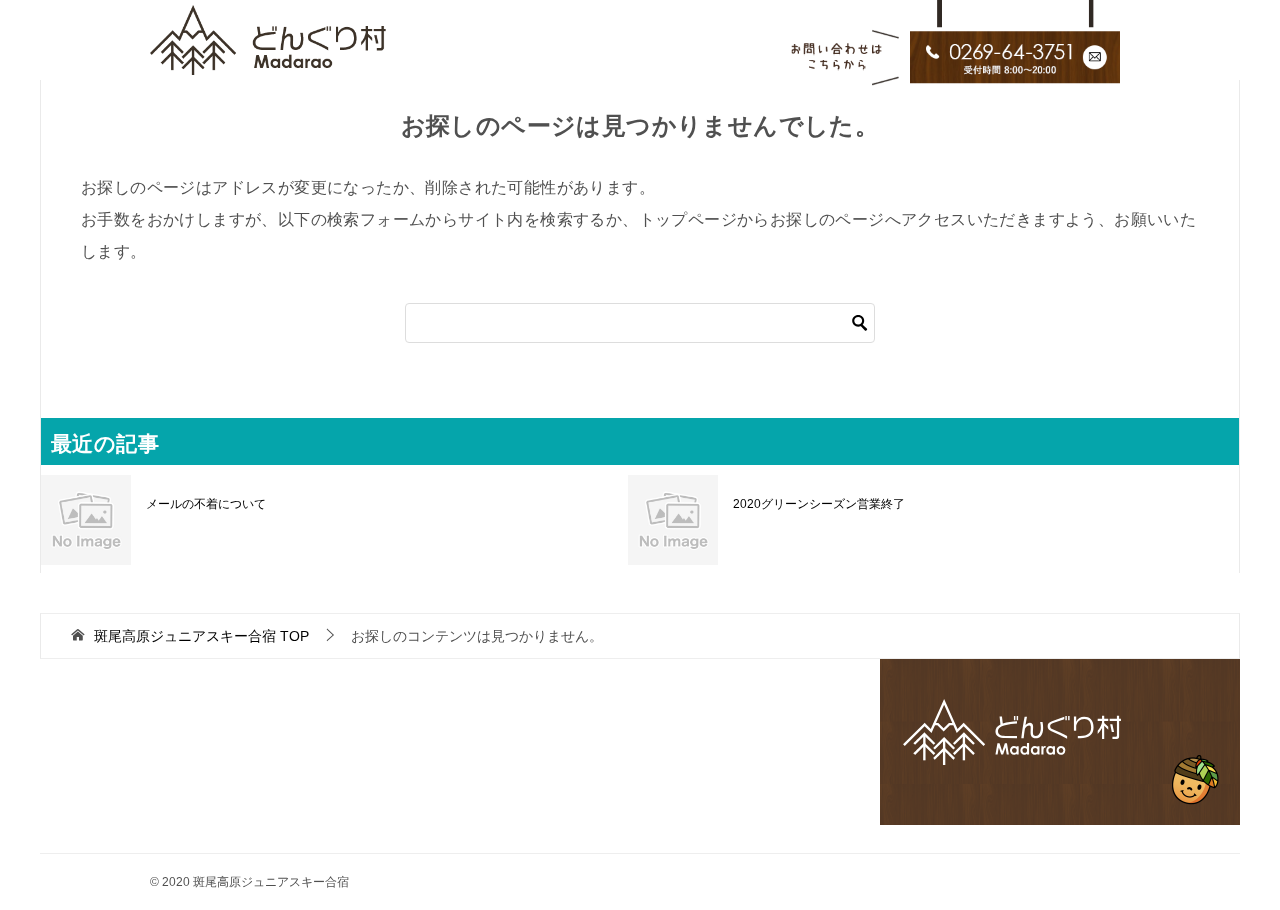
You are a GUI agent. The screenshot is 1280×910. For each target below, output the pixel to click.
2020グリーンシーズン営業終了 (819, 504)
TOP (201, 636)
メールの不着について (206, 504)
